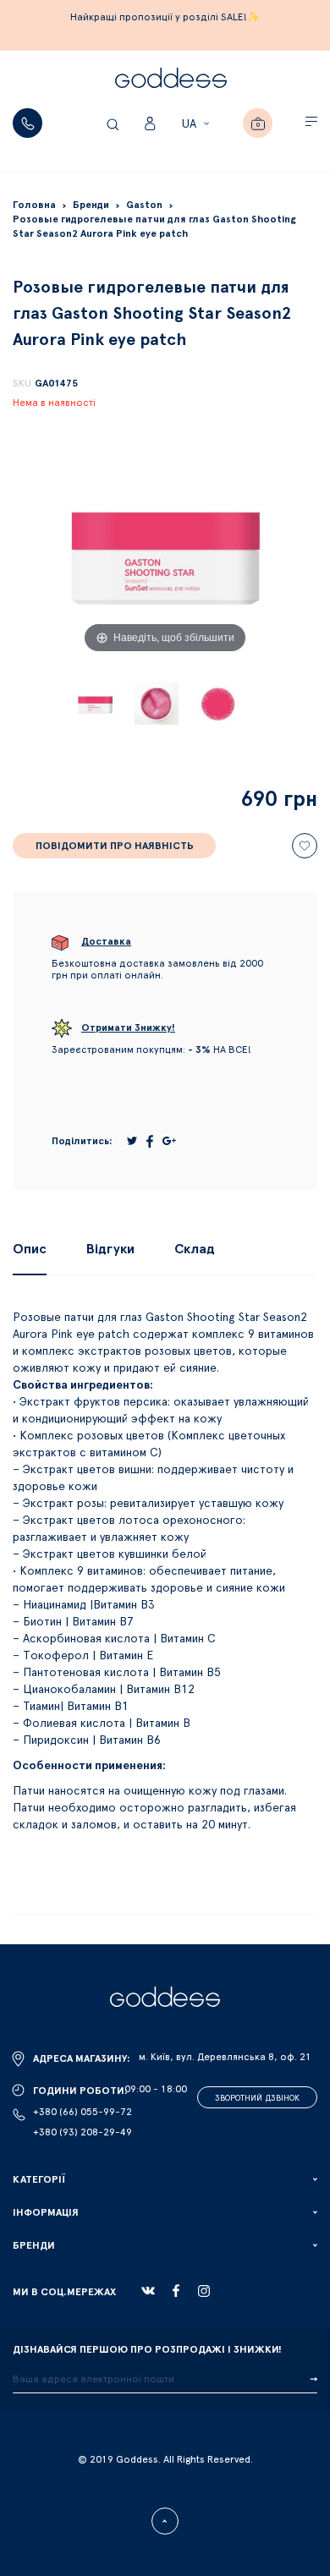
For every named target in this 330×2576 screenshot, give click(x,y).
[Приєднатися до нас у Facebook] (176, 2291)
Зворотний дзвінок (257, 2098)
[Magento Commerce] (171, 80)
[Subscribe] (313, 2380)
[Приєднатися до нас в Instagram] (204, 2291)
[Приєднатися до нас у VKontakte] (148, 2291)
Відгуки (110, 1249)
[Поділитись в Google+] (169, 1141)
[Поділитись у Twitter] (132, 1141)
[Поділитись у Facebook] (150, 1141)
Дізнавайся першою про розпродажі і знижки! (147, 2349)
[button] (198, 124)
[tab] (30, 1249)
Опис (30, 1249)
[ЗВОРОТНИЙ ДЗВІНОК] (27, 123)
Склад (195, 1249)
